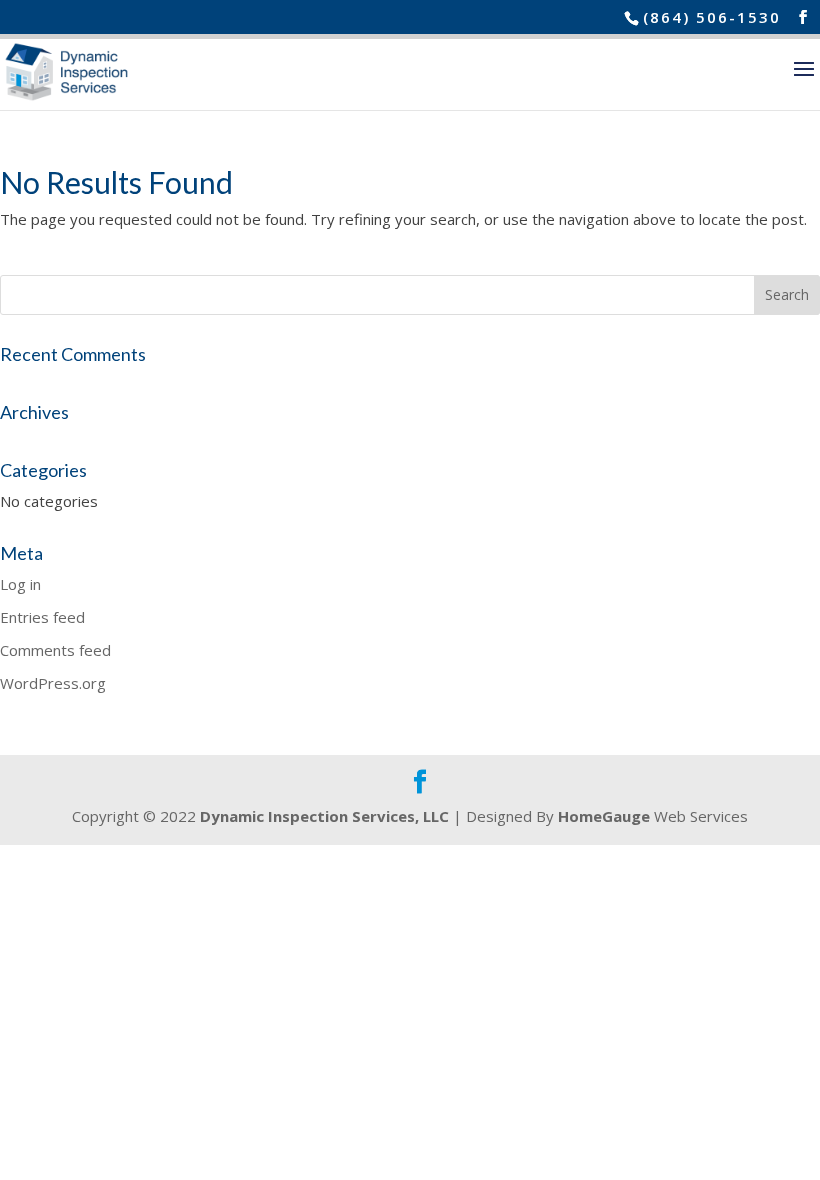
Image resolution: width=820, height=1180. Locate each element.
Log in (20, 584)
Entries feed (42, 617)
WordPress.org (53, 683)
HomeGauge (604, 816)
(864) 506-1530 (712, 17)
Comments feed (55, 650)
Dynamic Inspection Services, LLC (324, 816)
